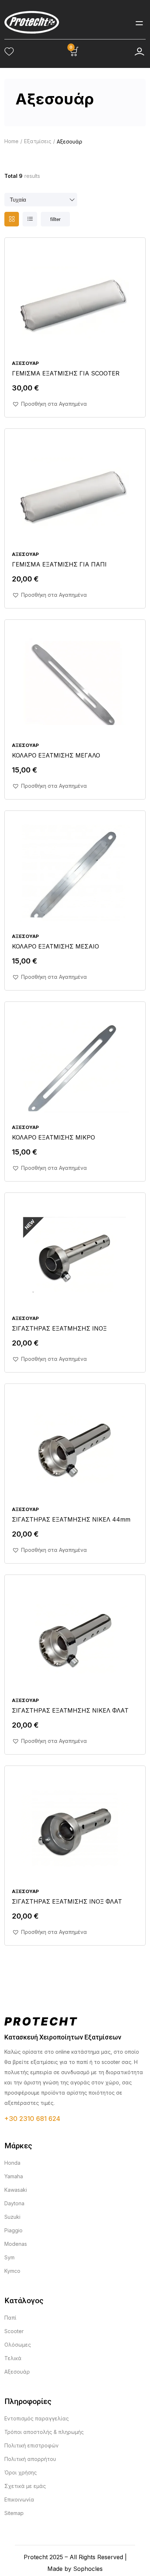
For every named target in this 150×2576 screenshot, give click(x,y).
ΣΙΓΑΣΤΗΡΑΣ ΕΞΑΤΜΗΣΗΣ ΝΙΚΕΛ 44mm (71, 1519)
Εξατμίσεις (38, 141)
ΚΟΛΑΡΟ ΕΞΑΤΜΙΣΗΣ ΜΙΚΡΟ (54, 1137)
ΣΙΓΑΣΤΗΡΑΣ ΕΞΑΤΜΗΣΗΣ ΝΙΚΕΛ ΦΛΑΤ (70, 1710)
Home (11, 141)
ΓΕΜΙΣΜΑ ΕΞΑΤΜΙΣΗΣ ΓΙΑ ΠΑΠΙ (59, 564)
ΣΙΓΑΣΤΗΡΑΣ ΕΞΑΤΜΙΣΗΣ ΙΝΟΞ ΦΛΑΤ (67, 1901)
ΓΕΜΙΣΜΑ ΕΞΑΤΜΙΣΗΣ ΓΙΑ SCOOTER (66, 373)
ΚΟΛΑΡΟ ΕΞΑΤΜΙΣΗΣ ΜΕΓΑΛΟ (56, 755)
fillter (55, 219)
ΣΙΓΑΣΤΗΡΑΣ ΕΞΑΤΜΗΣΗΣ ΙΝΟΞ (59, 1328)
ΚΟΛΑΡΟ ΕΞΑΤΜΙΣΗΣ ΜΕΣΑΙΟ (56, 946)
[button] (50, 404)
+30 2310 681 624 (32, 2119)
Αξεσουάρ (25, 363)
